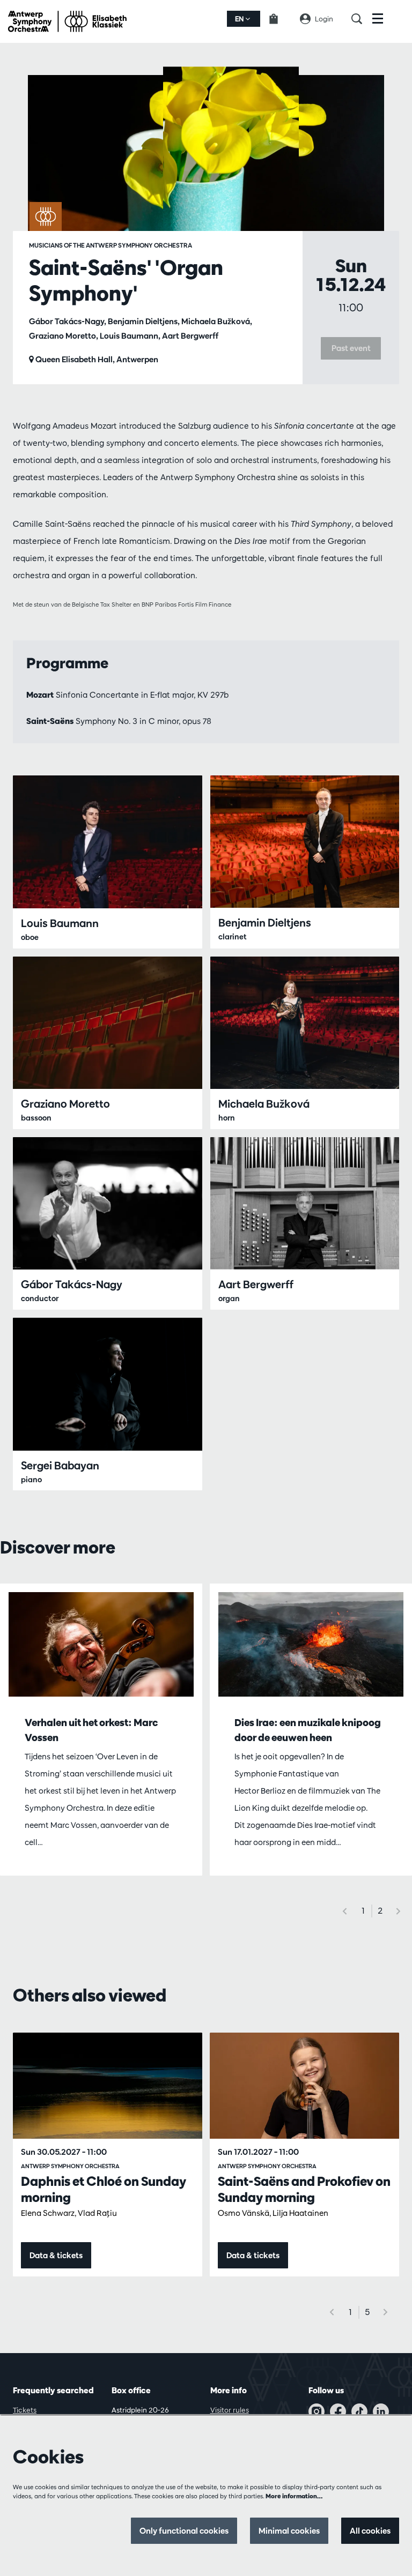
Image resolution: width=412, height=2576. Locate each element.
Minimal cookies (289, 2531)
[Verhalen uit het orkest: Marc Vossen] (101, 1644)
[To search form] (362, 19)
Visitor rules (230, 2410)
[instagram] (317, 2411)
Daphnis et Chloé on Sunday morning (104, 2189)
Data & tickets (56, 2255)
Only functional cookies (184, 2531)
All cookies (370, 2531)
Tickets (25, 2410)
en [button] (240, 19)
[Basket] (280, 19)
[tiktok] (359, 2411)
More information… (294, 2496)
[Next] (399, 1911)
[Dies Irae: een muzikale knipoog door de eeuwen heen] (311, 1644)
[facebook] (338, 2411)
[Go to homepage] (67, 21)
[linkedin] (381, 2411)
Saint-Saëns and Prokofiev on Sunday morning (304, 2189)
